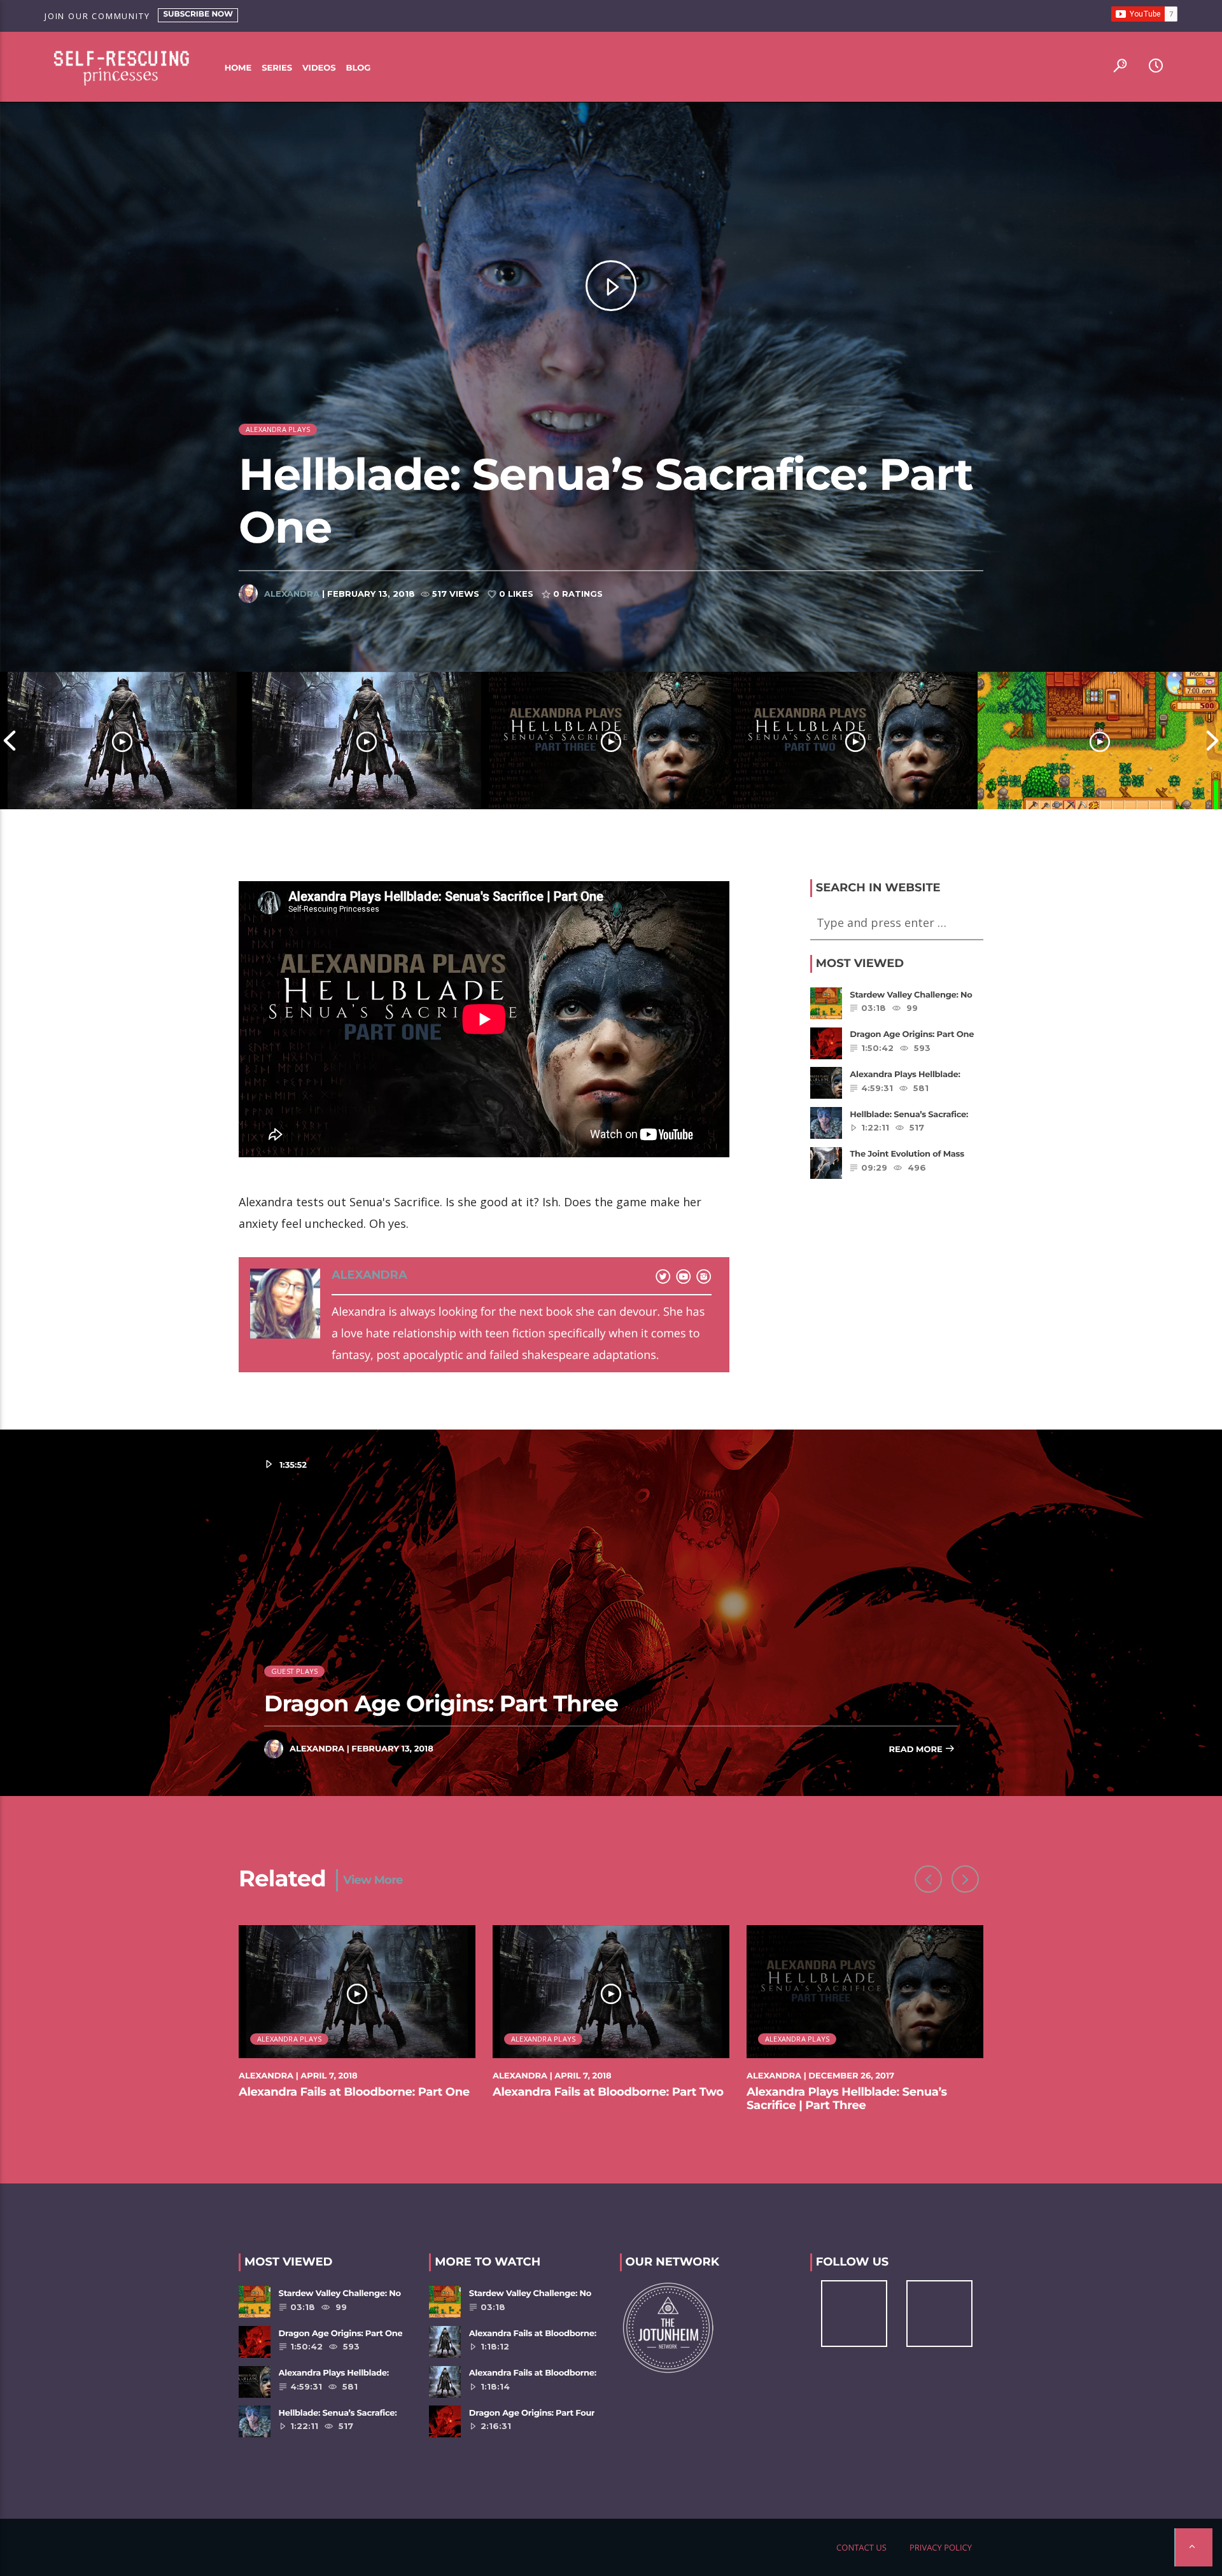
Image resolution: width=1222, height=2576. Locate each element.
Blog (359, 68)
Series (277, 68)
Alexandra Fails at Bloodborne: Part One (354, 2092)
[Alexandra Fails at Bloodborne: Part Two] (367, 741)
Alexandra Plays (278, 429)
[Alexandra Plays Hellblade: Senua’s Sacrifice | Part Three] (611, 741)
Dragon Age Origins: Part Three (441, 1703)
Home (238, 68)
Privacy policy (941, 2547)
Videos (319, 68)
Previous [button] (10, 741)
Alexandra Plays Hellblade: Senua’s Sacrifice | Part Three (847, 2099)
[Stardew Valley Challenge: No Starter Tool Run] (1100, 741)
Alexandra (292, 594)
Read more (916, 1750)
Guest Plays (294, 1671)
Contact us (861, 2547)
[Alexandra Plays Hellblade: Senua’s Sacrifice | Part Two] (855, 741)
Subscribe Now (198, 14)
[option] (122, 741)
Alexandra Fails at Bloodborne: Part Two (608, 2092)
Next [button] (1212, 741)
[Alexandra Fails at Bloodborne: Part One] (122, 741)
